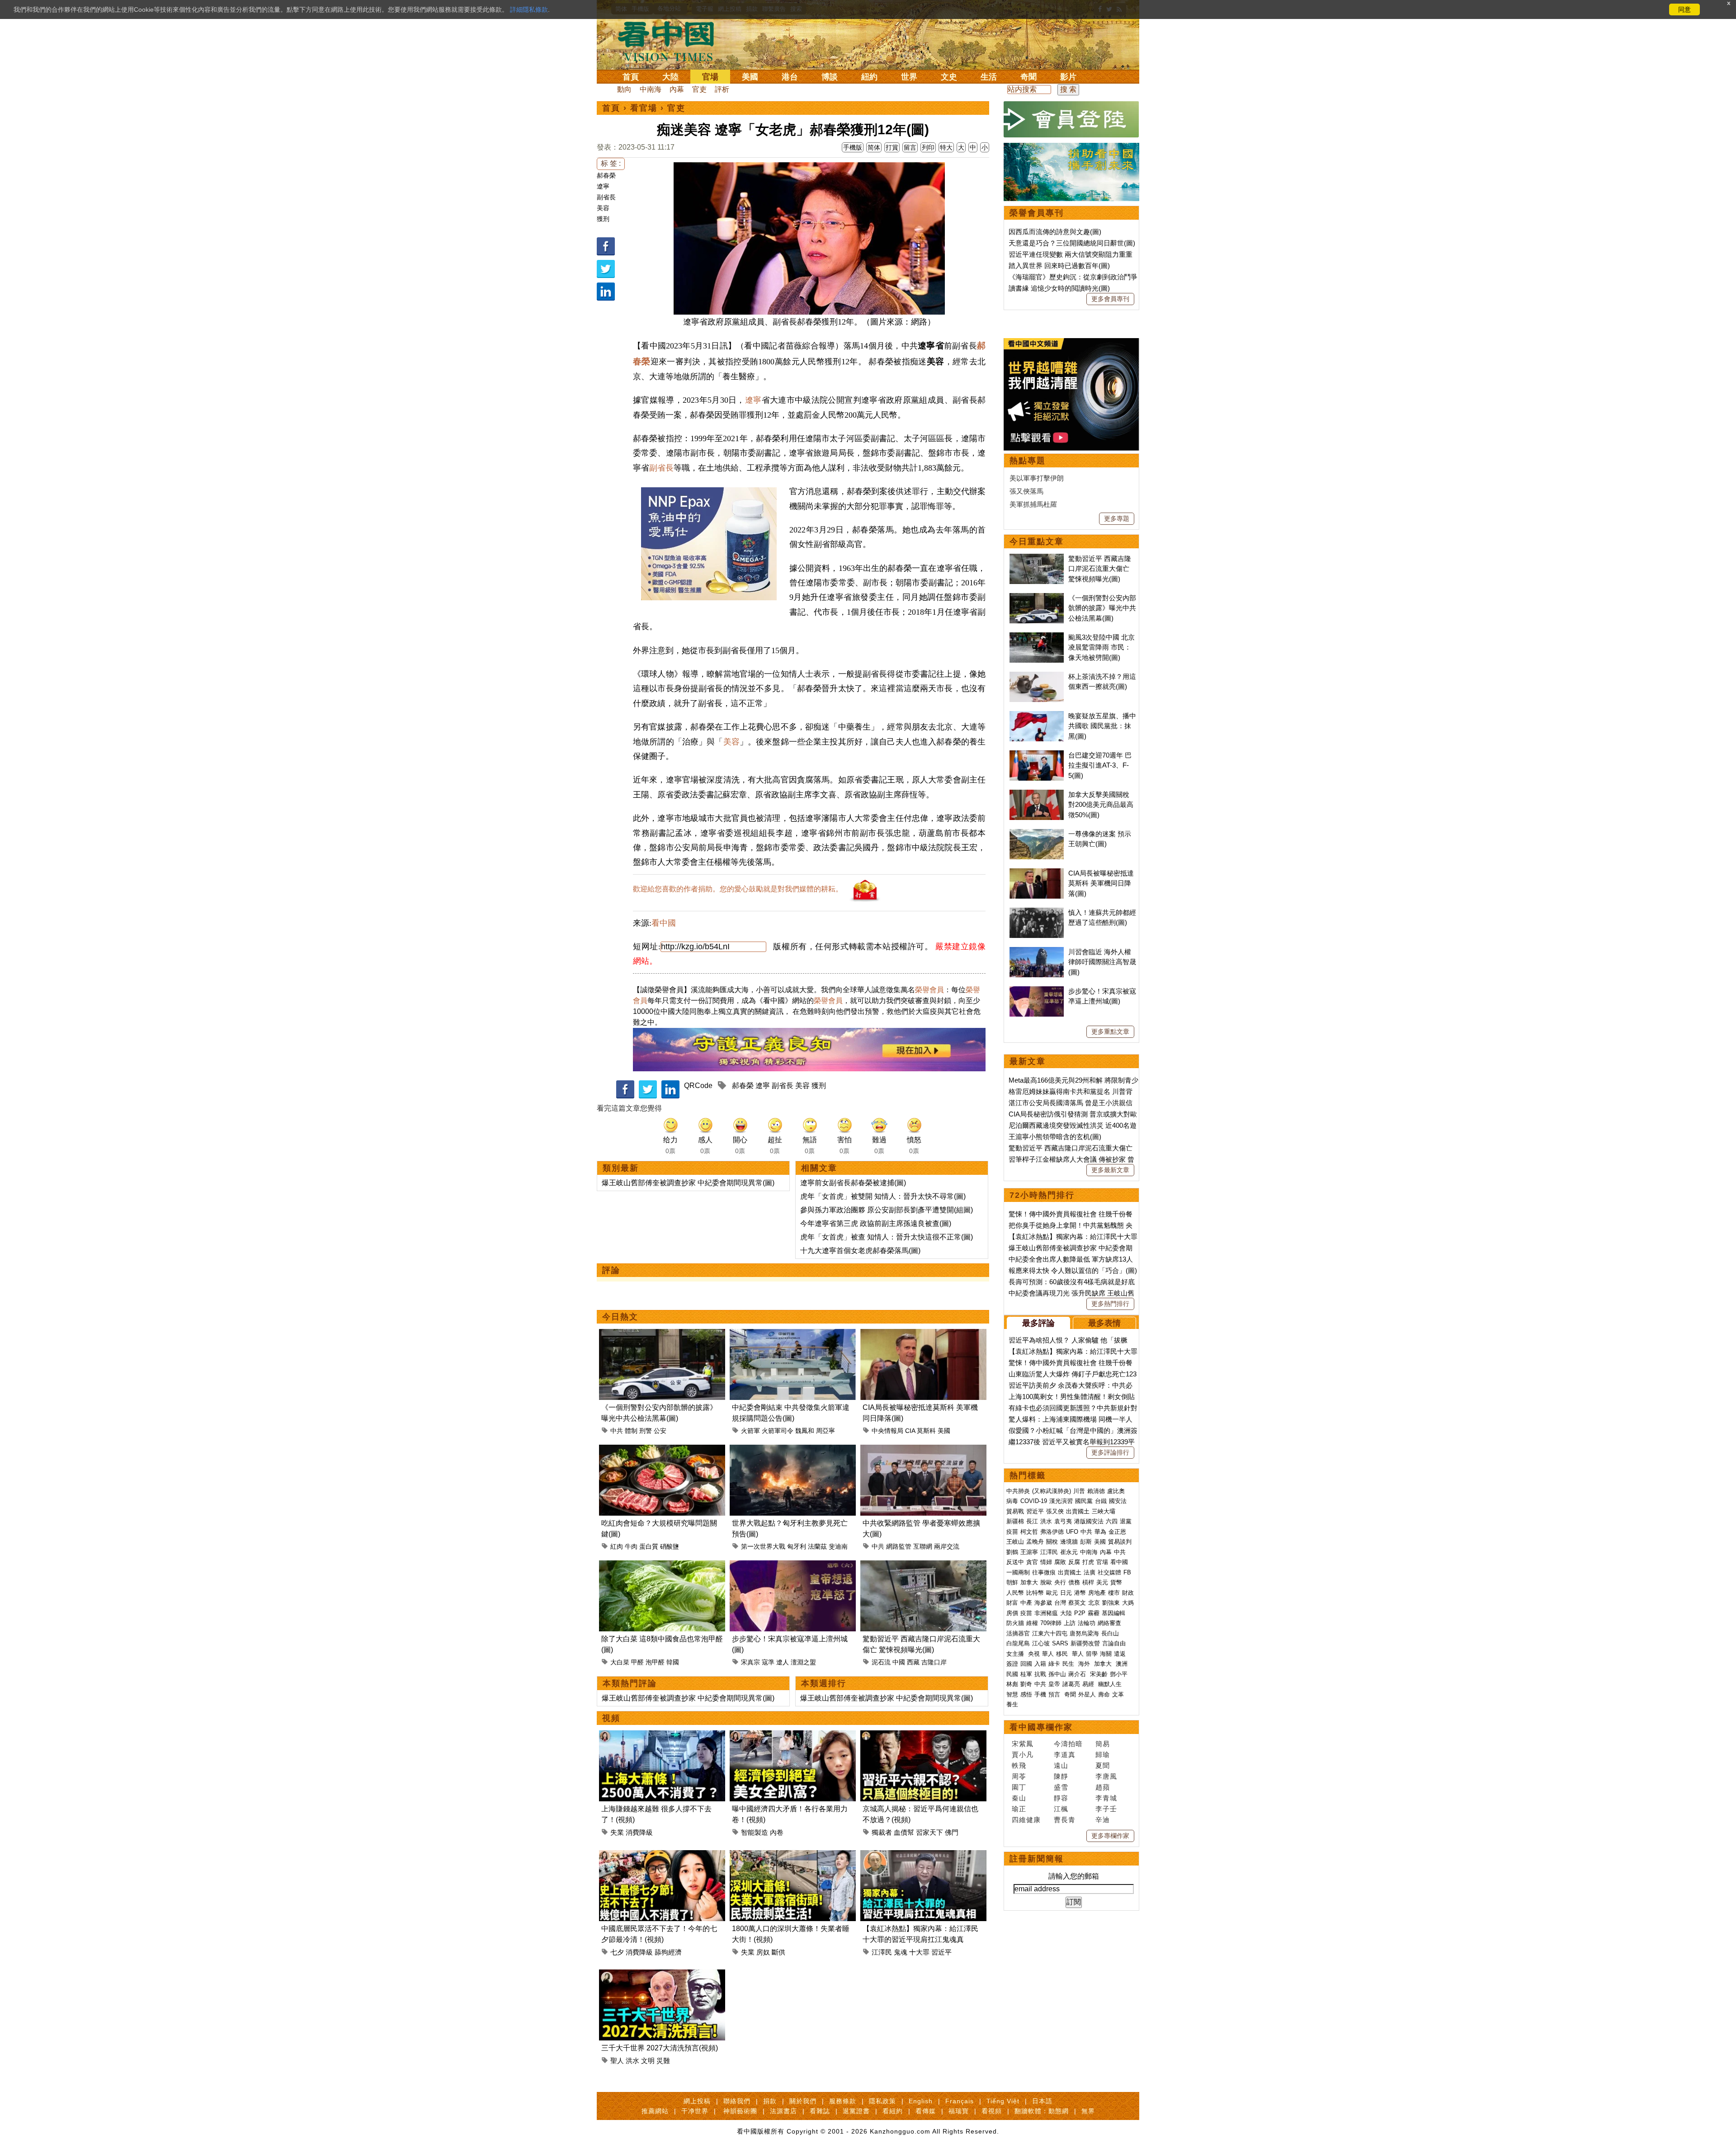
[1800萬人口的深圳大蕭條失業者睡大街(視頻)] (793, 1855)
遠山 (1061, 1765)
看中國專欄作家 (1041, 1727)
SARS (1060, 1643)
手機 (1040, 1694)
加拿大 (1029, 1582)
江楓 (1061, 1809)
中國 (899, 1662)
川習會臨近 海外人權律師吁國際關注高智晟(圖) (1102, 962)
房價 (1012, 1613)
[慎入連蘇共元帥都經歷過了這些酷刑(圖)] (1037, 912)
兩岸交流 (947, 1546)
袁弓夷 (1063, 1521)
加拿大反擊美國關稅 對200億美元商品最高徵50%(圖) (1101, 805)
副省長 (606, 197)
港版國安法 (1089, 1521)
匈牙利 (797, 1546)
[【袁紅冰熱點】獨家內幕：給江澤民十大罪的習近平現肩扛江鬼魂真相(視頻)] (923, 1855)
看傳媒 (926, 2111)
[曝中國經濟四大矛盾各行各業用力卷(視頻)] (793, 1736)
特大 (946, 147)
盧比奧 (1116, 1491)
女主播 (1016, 1654)
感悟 (1026, 1694)
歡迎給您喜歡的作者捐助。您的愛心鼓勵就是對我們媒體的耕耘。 (738, 889)
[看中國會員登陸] (1071, 119)
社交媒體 (1109, 1572)
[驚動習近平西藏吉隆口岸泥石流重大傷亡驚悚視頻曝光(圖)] (923, 1566)
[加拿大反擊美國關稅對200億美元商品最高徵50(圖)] (1037, 794)
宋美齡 (1099, 1674)
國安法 (1118, 1501)
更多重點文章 (1110, 1032)
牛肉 (631, 1546)
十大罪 (919, 1952)
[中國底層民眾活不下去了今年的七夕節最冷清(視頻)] (662, 1855)
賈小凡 (1023, 1755)
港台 (790, 77)
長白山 (1110, 1633)
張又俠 (1055, 1511)
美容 (603, 208)
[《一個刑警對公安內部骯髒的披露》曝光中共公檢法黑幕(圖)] (662, 1334)
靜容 (1061, 1798)
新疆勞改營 (1085, 1643)
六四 (1112, 1521)
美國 (750, 77)
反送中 (1015, 1562)
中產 (1026, 1603)
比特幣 (1035, 1593)
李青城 (1106, 1798)
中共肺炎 (1018, 1491)
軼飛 (1019, 1765)
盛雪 (1061, 1787)
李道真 (1065, 1755)
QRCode (698, 1086)
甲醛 (637, 1662)
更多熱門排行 (1110, 1304)
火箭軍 (750, 1431)
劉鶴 (1012, 1552)
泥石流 (881, 1662)
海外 (1085, 1664)
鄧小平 (1119, 1674)
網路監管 (899, 1546)
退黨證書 (856, 2111)
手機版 (853, 147)
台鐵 (1101, 1501)
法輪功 (1087, 1623)
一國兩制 (1018, 1572)
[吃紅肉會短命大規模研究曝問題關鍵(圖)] (662, 1450)
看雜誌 (820, 2111)
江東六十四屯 (1050, 1633)
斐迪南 (838, 1546)
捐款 (770, 2101)
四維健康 (1026, 1820)
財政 (1128, 1593)
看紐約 (893, 2111)
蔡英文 (1077, 1603)
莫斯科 (926, 1431)
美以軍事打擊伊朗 (1037, 478)
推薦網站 (655, 2111)
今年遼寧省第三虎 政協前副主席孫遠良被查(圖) (876, 1223)
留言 (910, 147)
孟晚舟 (1035, 1542)
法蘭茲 (817, 1546)
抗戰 (1040, 1674)
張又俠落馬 (1026, 491)
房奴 (763, 1952)
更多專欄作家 (1110, 1836)
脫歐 (1046, 1582)
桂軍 (1026, 1674)
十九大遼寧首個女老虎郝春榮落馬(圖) (860, 1251)
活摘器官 (1018, 1633)
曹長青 (1065, 1820)
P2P (1080, 1613)
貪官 (1032, 1562)
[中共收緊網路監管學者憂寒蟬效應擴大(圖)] (923, 1450)
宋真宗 (750, 1662)
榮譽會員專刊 (1037, 213)
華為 (1100, 1532)
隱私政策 (882, 2101)
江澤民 (882, 1952)
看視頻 (992, 2111)
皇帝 (1054, 1684)
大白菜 (620, 1662)
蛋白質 (649, 1546)
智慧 (1012, 1694)
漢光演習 (1061, 1501)
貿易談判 (1121, 1542)
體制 (631, 1431)
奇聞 (1028, 77)
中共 (617, 1431)
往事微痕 (1044, 1572)
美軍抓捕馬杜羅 (1033, 504)
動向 (624, 89)
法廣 (1090, 1572)
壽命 (1104, 1694)
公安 (660, 1431)
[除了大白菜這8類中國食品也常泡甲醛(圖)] (662, 1566)
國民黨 (1084, 1501)
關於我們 (803, 2101)
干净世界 (695, 2111)
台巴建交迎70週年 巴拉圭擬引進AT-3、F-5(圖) (1100, 765)
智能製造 (755, 1832)
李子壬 (1106, 1809)
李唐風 (1106, 1776)
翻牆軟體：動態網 (1042, 2111)
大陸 (670, 77)
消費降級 (639, 1832)
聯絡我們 (737, 2101)
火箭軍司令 (778, 1431)
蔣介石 (1078, 1674)
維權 (1032, 1623)
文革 (1118, 1694)
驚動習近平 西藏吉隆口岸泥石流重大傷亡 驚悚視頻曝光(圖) (1100, 569)
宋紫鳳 (1023, 1744)
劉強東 (1111, 1603)
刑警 (646, 1431)
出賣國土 (1078, 1511)
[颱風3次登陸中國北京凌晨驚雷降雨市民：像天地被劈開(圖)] (1037, 637)
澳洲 (1122, 1664)
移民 (1062, 1654)
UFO (1072, 1532)
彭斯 (1086, 1542)
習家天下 (929, 1832)
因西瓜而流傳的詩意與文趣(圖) (1055, 232)
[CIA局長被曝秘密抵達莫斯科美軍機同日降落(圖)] (923, 1334)
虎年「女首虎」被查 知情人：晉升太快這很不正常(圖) (887, 1237)
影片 (1068, 77)
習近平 (941, 1952)
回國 (1026, 1664)
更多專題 (1117, 518)
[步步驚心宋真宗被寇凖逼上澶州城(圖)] (793, 1566)
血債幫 (904, 1832)
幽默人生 (1110, 1684)
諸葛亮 (1071, 1684)
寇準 (768, 1662)
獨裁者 (882, 1832)
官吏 (699, 89)
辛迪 (1103, 1820)
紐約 (869, 77)
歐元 (1052, 1593)
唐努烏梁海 (1084, 1633)
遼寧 (603, 186)
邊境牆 (1069, 1542)
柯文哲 (1029, 1532)
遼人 (783, 1662)
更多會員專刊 (1110, 299)
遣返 (1120, 1654)
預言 (1055, 1694)
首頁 (631, 77)
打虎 (1088, 1562)
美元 (1102, 1582)
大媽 (1128, 1603)
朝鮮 (1012, 1582)
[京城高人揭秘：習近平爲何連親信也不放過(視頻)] (923, 1736)
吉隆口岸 (934, 1662)
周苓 (1019, 1776)
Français (960, 2101)
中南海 (651, 89)
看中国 (671, 41)
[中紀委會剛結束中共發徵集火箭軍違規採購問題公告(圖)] (793, 1334)
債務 (1074, 1582)
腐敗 (1060, 1562)
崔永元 (1069, 1552)
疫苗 (1012, 1532)
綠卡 (1054, 1664)
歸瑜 (1103, 1755)
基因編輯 (1113, 1613)
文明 (648, 2061)
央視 (1034, 1654)
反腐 (1074, 1562)
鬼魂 (901, 1952)
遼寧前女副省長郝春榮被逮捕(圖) (853, 1183)
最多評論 (1038, 1323)
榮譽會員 (929, 990)
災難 (663, 2061)
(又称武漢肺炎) (1052, 1491)
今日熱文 (620, 1317)
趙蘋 (1103, 1787)
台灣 (1060, 1603)
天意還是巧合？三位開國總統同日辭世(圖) (1072, 243)
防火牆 (1015, 1623)
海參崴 (1043, 1603)
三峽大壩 (1104, 1511)
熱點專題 (1028, 461)
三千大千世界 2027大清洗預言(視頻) (660, 2048)
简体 (874, 147)
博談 (830, 77)
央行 (1060, 1582)
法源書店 (783, 2111)
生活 (989, 77)
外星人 (1087, 1694)
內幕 (677, 89)
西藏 (913, 1662)
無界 (1088, 2111)
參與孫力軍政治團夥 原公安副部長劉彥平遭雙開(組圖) (887, 1210)
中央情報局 (887, 1431)
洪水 (632, 2061)
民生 (1069, 1664)
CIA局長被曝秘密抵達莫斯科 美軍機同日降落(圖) (1101, 883)
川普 (1079, 1491)
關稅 (1052, 1542)
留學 (1092, 1654)
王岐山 (1015, 1542)
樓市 (1114, 1593)
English (921, 2101)
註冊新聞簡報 (1037, 1859)
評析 (722, 89)
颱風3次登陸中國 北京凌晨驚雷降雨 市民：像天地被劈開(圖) (1102, 647)
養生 (1012, 1704)
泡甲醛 (655, 1662)
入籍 (1040, 1664)
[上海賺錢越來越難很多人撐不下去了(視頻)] (662, 1736)
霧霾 (1094, 1613)
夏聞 (1103, 1765)
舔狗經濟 (668, 1952)
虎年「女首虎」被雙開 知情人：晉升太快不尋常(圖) (883, 1196)
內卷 (777, 1832)
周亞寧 (826, 1431)
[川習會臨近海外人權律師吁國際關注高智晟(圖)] (1037, 952)
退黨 (1126, 1521)
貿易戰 (1015, 1511)
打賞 (892, 147)
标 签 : (611, 163)
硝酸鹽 (670, 1546)
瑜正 (1019, 1809)
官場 (710, 77)
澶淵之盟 (803, 1662)
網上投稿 (697, 2101)
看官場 (644, 108)
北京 (1094, 1603)
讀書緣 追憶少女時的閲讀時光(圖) (1059, 288)
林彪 (1012, 1684)
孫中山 (1057, 1674)
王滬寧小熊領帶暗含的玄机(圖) (1055, 1137)
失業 (617, 1832)
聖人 (617, 2061)
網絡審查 (1109, 1623)
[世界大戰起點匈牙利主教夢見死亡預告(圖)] (793, 1450)
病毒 (1012, 1501)
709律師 (1051, 1623)
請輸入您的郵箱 (1074, 1876)
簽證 (1012, 1664)
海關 (1106, 1654)
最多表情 (1104, 1323)
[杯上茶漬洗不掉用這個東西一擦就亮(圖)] (1037, 676)
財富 (1012, 1603)
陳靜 (1061, 1776)
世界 (909, 77)
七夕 (617, 1952)
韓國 (673, 1662)
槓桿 (1088, 1582)
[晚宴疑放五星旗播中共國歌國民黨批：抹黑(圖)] (1037, 716)
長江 (1032, 1521)
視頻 (611, 1718)
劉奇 (1026, 1684)
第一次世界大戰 (763, 1546)
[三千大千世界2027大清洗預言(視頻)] (662, 1975)
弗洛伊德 (1052, 1532)
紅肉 (617, 1546)
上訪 (1070, 1623)
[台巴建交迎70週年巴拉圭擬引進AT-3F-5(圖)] (1037, 755)
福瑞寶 (959, 2111)
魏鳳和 (805, 1431)
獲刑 (603, 219)
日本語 (1042, 2101)
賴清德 (1096, 1491)
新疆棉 (1015, 1521)
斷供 (778, 1952)
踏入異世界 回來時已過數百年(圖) (1059, 266)
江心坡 (1041, 1643)
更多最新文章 (1110, 1170)
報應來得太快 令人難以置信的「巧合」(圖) (1073, 1270)
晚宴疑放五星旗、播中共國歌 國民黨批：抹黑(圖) (1102, 726)
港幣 (1080, 1593)
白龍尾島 (1018, 1643)
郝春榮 (606, 175)
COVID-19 (1034, 1501)
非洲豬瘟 (1046, 1613)
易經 (1089, 1684)
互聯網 (923, 1546)
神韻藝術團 (740, 2111)
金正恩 (1117, 1532)
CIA (910, 1431)
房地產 (1097, 1593)
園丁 (1019, 1787)
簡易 (1103, 1744)
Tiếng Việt (1003, 2101)
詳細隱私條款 (529, 9)
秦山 (1019, 1798)
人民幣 (1015, 1593)
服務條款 (843, 2101)
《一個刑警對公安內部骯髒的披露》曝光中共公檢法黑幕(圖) (1102, 608)
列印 (928, 147)
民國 (1012, 1674)
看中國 (664, 923)
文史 (949, 77)
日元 (1066, 1593)
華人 (1048, 1654)
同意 (1684, 9)
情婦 (1046, 1562)
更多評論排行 (1110, 1452)
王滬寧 (1029, 1552)
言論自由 (1114, 1643)
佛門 (952, 1832)
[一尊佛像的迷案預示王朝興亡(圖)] (1037, 834)
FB (1127, 1572)
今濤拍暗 (1068, 1744)
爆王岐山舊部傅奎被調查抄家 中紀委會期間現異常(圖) (688, 1183)
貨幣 (1116, 1582)
